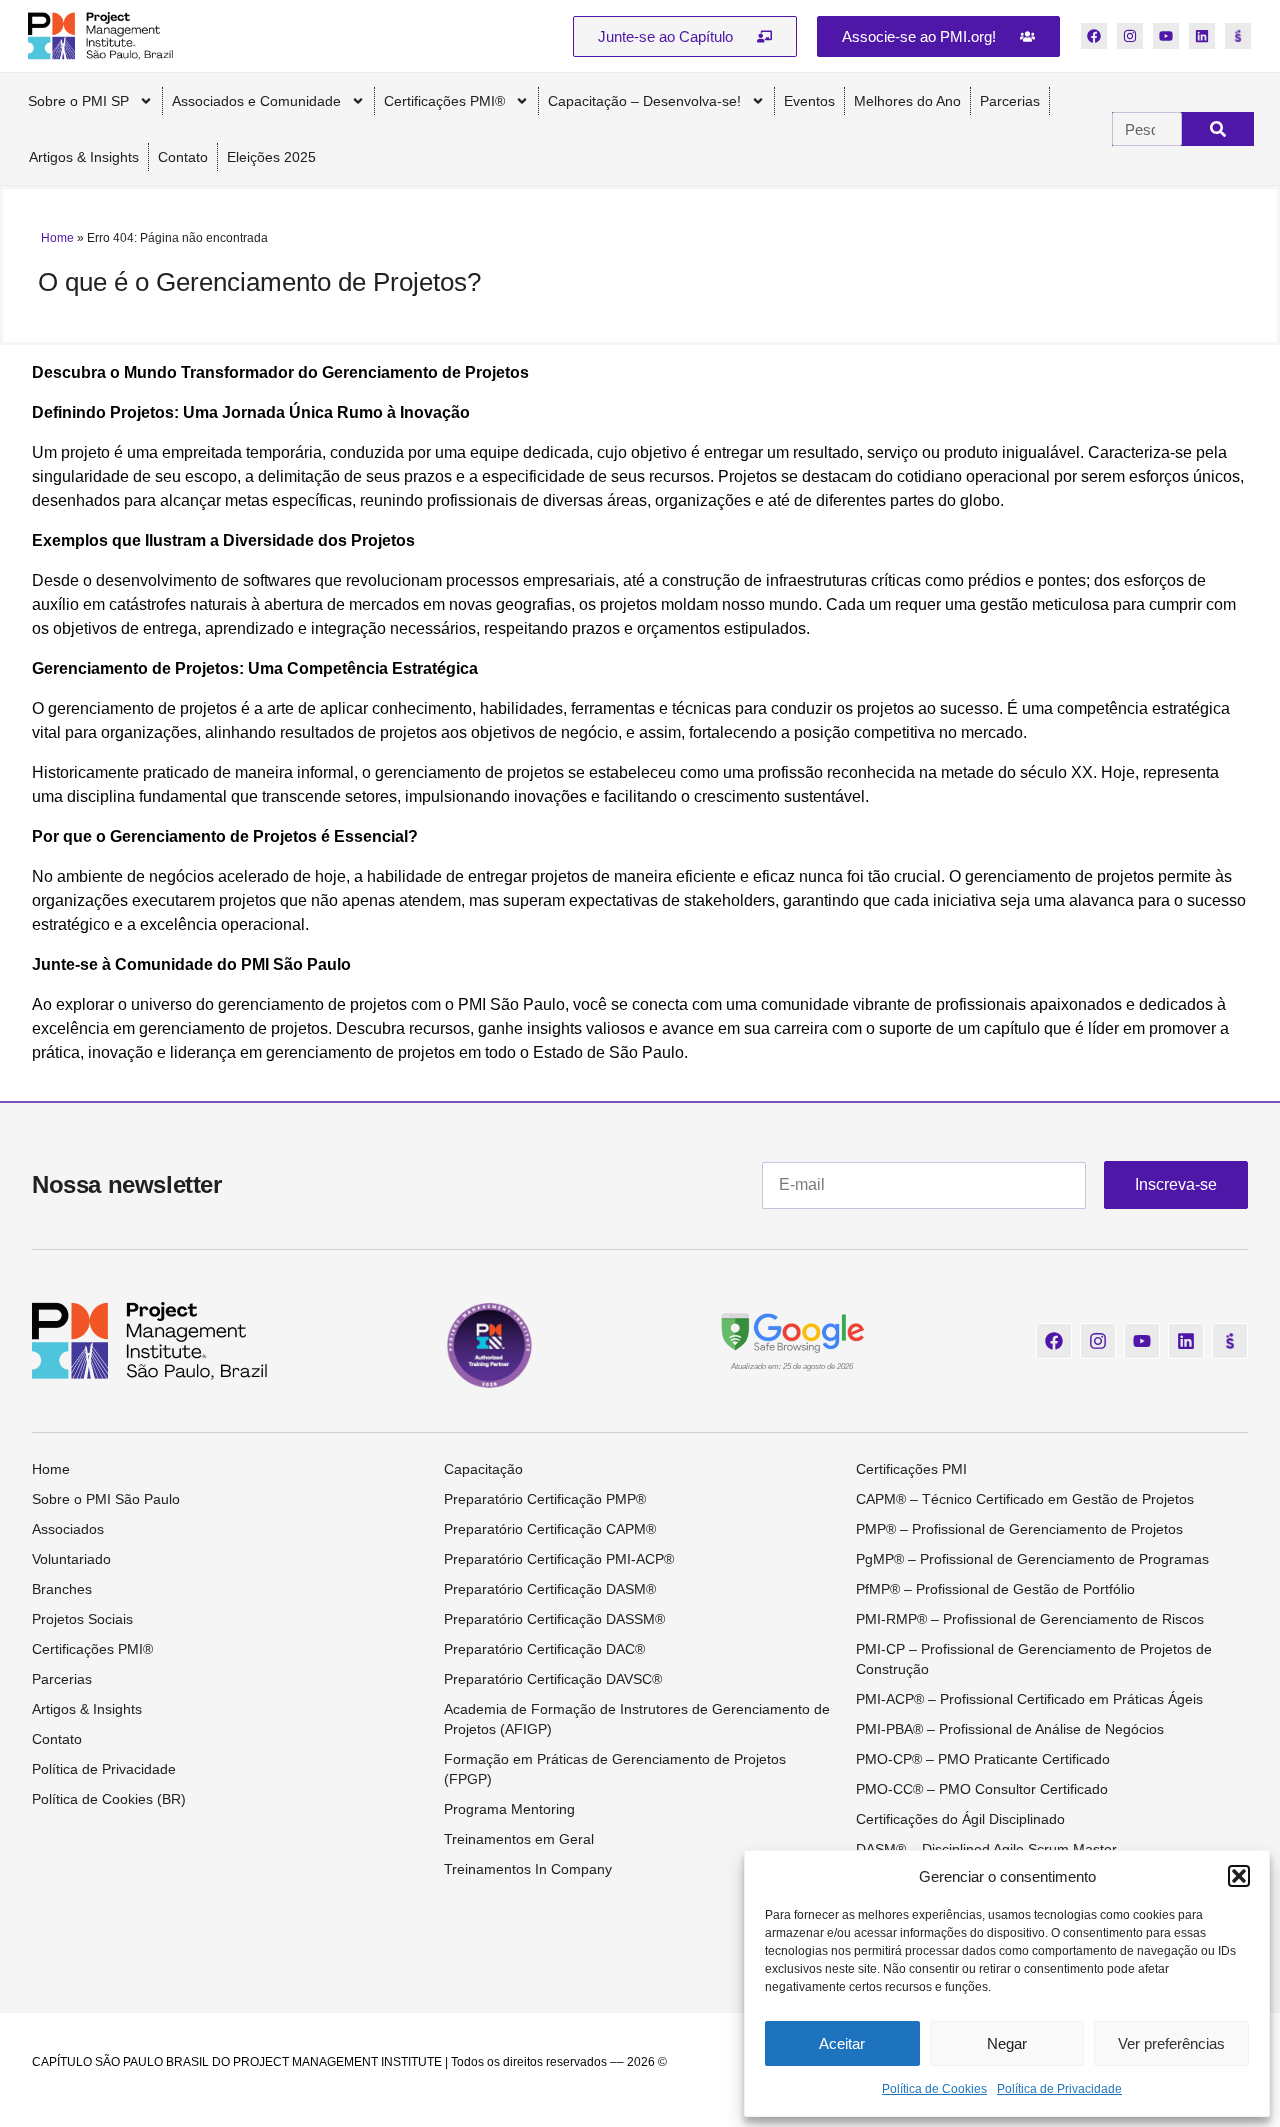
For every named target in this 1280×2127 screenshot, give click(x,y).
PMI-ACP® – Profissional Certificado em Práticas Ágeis (1029, 1699)
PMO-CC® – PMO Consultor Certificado (982, 1789)
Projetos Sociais (82, 1619)
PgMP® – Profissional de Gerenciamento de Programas (1032, 1559)
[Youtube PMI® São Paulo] (1166, 36)
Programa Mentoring (509, 1809)
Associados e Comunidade (256, 101)
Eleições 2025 (271, 157)
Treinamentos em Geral (519, 1839)
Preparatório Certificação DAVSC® (553, 1679)
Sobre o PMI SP (78, 101)
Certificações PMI (911, 1469)
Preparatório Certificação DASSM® (554, 1619)
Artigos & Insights (84, 157)
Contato (183, 157)
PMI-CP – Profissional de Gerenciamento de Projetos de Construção (1034, 1659)
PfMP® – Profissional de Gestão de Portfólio (995, 1589)
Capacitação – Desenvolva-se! (644, 101)
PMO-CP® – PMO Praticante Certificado (983, 1759)
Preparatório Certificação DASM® (550, 1589)
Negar (1007, 2043)
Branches (62, 1589)
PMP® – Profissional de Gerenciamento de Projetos (1019, 1529)
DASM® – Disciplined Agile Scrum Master (986, 1849)
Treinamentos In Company (528, 1869)
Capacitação (483, 1469)
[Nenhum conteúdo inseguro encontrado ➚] (792, 1331)
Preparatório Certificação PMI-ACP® (559, 1559)
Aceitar (842, 2043)
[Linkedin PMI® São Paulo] (1202, 36)
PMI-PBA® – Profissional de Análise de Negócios (1010, 1729)
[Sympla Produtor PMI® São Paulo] (1238, 36)
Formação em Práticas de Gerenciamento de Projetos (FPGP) (615, 1769)
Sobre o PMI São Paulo (106, 1499)
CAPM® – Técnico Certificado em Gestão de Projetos (1025, 1499)
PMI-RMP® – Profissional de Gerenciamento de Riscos (1030, 1619)
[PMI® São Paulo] (100, 36)
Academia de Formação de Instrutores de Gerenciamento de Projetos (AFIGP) (637, 1719)
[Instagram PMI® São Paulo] (1130, 36)
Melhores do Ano (907, 101)
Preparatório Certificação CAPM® (550, 1529)
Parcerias (1010, 101)
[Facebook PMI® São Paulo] (1094, 36)
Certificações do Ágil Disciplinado (960, 1819)
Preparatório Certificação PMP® (545, 1499)
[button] (1239, 1876)
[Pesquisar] (1218, 129)
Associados (68, 1529)
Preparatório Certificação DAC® (544, 1649)
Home (57, 238)
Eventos (809, 101)
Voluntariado (71, 1559)
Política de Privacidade (1059, 2089)
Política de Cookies (934, 2089)
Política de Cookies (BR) (109, 1799)
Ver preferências (1171, 2043)
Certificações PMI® (444, 101)
